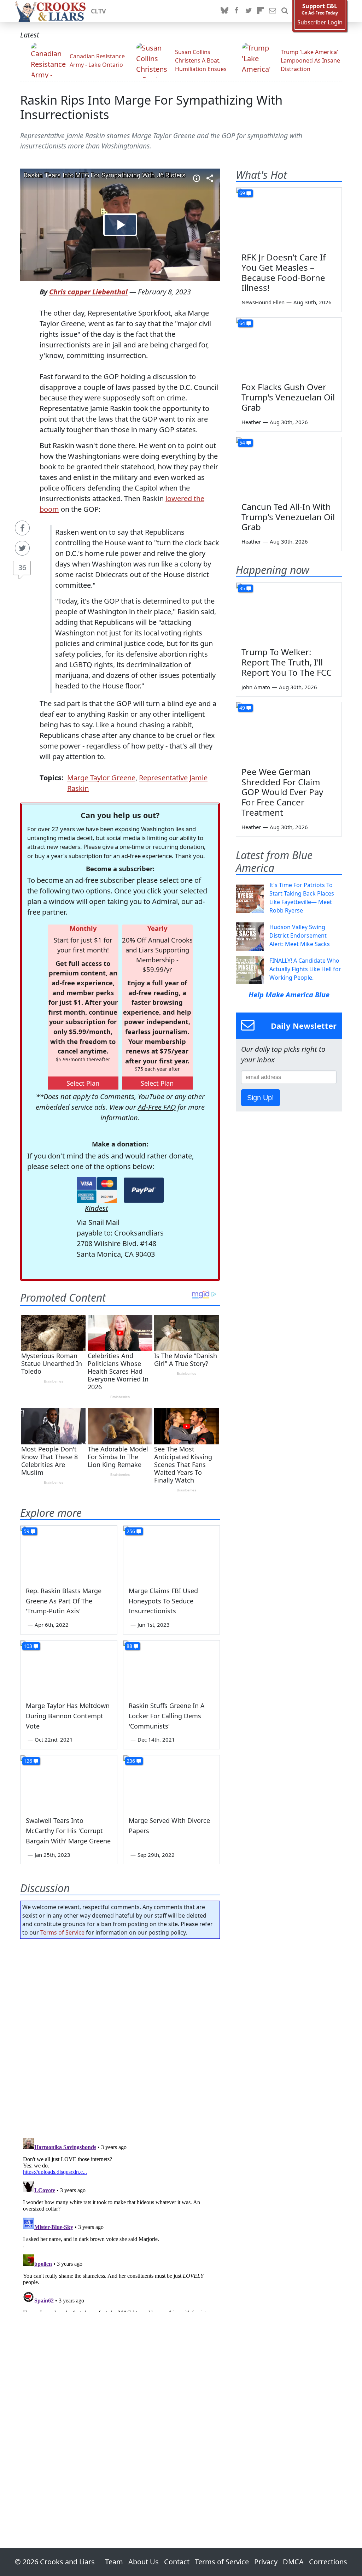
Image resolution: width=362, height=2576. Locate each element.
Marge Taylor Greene (101, 778)
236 (131, 1761)
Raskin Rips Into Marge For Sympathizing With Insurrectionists (151, 107)
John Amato (256, 687)
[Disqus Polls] (120, 2036)
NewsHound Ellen (263, 302)
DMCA (293, 2562)
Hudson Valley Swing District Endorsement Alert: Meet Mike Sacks (300, 935)
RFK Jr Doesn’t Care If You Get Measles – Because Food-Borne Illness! (284, 272)
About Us (144, 2562)
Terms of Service (62, 1932)
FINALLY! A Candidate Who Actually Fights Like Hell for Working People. (305, 969)
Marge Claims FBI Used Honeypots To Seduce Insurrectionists (163, 1601)
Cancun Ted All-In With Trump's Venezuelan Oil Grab (288, 517)
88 (129, 1646)
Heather (251, 422)
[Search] (285, 11)
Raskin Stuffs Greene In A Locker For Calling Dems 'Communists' (167, 1716)
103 (28, 1646)
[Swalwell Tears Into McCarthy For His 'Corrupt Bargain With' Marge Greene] (69, 1782)
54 (242, 443)
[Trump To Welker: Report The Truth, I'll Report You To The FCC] (289, 612)
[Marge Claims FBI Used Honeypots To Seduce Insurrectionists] (172, 1553)
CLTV (98, 11)
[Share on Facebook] (22, 528)
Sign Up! (261, 1098)
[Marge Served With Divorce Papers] (172, 1782)
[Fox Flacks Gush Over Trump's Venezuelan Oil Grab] (289, 347)
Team (114, 2562)
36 (22, 567)
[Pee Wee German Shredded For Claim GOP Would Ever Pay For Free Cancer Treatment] (289, 732)
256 (131, 1531)
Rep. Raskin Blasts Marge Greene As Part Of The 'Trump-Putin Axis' (64, 1601)
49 (242, 708)
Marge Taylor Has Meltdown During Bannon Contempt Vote (68, 1716)
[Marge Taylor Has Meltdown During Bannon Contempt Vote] (69, 1668)
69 (242, 193)
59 (27, 1531)
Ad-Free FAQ (157, 1107)
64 (242, 323)
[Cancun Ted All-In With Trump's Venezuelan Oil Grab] (289, 467)
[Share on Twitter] (22, 548)
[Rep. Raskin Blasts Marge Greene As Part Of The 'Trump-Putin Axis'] (69, 1553)
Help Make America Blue (289, 995)
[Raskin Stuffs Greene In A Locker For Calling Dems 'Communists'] (172, 1668)
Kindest (97, 1208)
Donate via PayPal (144, 1190)
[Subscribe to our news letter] (273, 11)
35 (242, 588)
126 (28, 1761)
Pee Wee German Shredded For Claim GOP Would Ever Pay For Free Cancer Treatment (282, 792)
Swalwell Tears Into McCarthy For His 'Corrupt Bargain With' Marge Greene (68, 1831)
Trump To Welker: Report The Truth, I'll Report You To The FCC (287, 662)
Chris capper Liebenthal (88, 292)
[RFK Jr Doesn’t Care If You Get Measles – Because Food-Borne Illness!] (289, 217)
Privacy (266, 2562)
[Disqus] (120, 2223)
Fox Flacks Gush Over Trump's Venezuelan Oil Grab (288, 397)
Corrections (328, 2562)
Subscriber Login (320, 22)
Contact (177, 2562)
